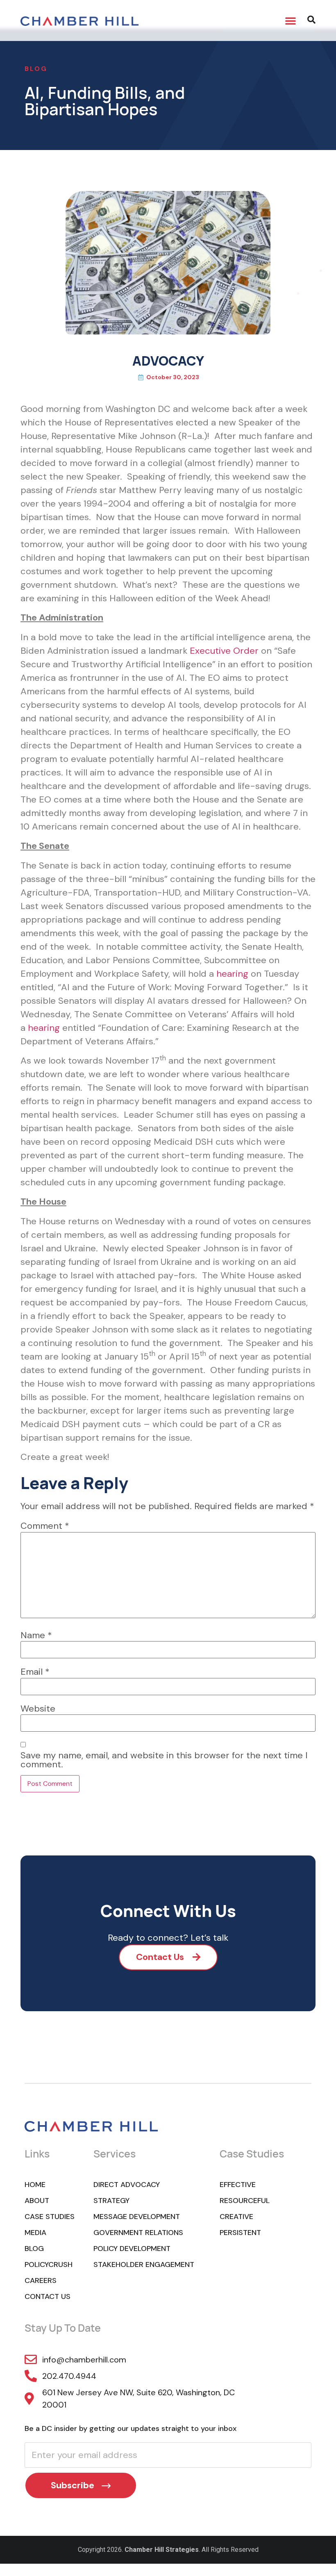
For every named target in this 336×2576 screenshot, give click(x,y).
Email (35, 1672)
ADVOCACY (168, 361)
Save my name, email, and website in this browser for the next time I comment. (164, 1760)
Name (36, 1635)
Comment (45, 1526)
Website (38, 1709)
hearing (232, 974)
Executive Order (224, 651)
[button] (291, 20)
